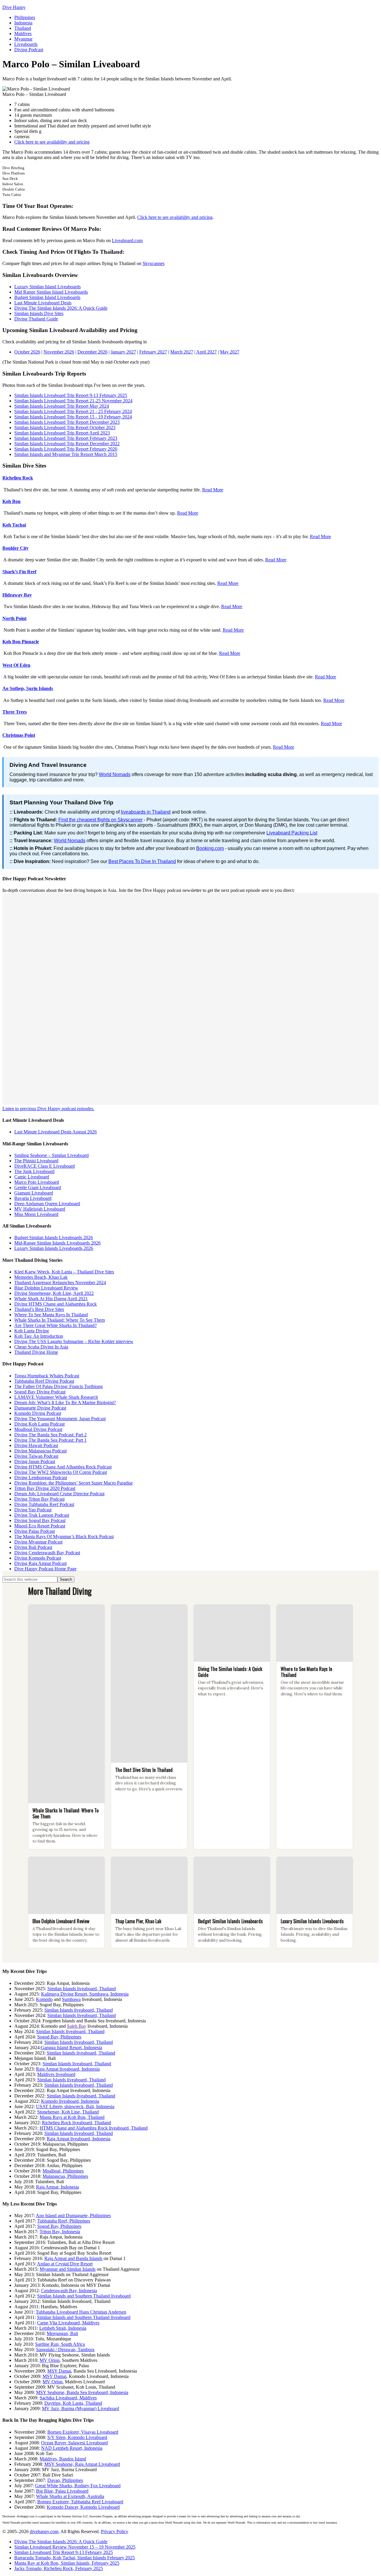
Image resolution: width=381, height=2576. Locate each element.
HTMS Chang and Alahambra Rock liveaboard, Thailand (94, 2128)
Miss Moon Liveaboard (36, 1214)
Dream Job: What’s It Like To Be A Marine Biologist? (65, 1403)
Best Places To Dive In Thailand (142, 861)
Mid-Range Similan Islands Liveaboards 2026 (57, 1243)
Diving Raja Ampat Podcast (40, 1563)
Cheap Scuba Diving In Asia (41, 1347)
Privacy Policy (115, 2531)
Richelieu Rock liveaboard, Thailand (76, 2123)
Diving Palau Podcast (35, 1531)
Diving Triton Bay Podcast (39, 1499)
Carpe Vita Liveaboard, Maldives (68, 2323)
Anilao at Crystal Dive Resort (65, 2264)
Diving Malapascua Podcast (40, 1451)
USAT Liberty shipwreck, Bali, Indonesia (75, 2107)
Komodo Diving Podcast (38, 1413)
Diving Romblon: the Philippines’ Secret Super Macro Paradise (74, 1483)
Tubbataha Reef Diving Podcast (44, 1381)
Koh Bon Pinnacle (21, 642)
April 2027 (206, 352)
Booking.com (210, 848)
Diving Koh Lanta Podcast (39, 1424)
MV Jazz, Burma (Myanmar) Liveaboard (81, 2408)
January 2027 (123, 352)
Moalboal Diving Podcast (38, 1429)
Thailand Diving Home (36, 1352)
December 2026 (92, 352)
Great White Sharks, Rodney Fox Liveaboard (78, 2486)
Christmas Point (19, 735)
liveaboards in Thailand (146, 812)
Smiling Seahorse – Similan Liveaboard (51, 1155)
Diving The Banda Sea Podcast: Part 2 (50, 1435)
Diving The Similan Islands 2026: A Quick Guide (61, 308)
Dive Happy (14, 7)
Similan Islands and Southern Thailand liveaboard (84, 2296)
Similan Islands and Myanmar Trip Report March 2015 (66, 454)
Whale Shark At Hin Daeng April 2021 (51, 1299)
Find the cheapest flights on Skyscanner (100, 820)
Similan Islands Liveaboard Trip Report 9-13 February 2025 (71, 395)
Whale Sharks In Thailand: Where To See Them (60, 1320)
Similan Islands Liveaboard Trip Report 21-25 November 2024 (73, 401)
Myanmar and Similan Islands (68, 2269)
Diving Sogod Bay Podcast (40, 1520)
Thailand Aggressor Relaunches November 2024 (60, 1282)
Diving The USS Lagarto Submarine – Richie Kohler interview (74, 1341)
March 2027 (182, 352)
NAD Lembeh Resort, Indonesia (72, 2448)
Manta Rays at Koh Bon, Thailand (72, 2117)
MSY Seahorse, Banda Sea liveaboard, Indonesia (82, 2392)
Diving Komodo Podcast (38, 1558)
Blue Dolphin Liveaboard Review (46, 1288)
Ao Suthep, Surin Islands (28, 688)
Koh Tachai (14, 525)
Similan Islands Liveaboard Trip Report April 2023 (62, 433)
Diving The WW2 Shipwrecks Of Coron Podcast (61, 1472)
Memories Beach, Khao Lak (41, 1277)
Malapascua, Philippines (65, 2176)
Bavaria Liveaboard (33, 1198)
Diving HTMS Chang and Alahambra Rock (56, 1304)
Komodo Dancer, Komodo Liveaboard (83, 2507)
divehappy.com (44, 2531)
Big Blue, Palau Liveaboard (62, 2491)
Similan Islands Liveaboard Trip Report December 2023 (67, 422)
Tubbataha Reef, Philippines (64, 2221)
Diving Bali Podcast (33, 1547)
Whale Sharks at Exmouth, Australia (70, 2496)
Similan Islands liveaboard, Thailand (82, 1989)
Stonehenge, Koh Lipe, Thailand (68, 2112)
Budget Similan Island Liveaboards (47, 297)
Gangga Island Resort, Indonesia (71, 2048)
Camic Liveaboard (32, 1177)
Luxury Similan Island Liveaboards (47, 287)
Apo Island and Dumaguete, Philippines (73, 2216)
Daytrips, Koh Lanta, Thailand (73, 2403)
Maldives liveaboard (56, 2074)
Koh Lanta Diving (32, 1331)
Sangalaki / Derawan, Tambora (65, 2350)
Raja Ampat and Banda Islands (73, 2258)
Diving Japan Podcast (35, 1461)
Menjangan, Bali (62, 2333)
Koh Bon (11, 501)
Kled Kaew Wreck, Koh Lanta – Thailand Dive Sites (64, 1272)
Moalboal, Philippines (63, 2171)
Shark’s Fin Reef (19, 572)
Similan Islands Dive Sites (39, 313)
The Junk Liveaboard (34, 1171)
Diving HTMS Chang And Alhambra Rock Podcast (63, 1467)
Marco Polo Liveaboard (37, 1182)
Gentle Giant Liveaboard (38, 1187)
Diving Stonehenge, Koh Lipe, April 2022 (54, 1293)
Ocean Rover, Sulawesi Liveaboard (74, 2443)
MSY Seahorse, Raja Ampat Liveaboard (82, 2464)
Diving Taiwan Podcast (36, 1456)
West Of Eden (16, 665)
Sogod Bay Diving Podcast (40, 1392)
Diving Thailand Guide (36, 319)
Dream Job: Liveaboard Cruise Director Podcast (59, 1494)
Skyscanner (153, 263)
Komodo (44, 1999)
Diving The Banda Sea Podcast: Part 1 (50, 1440)
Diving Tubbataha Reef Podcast (44, 1504)
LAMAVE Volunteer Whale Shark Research (56, 1397)
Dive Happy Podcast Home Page (45, 1569)
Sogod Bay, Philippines (59, 2037)
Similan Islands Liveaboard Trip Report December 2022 (67, 444)
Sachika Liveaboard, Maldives (68, 2398)
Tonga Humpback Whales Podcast (47, 1376)
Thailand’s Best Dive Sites (39, 1309)
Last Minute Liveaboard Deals (43, 303)
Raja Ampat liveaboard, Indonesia (68, 2069)
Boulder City (15, 548)
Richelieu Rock (18, 478)
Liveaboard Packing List (292, 833)
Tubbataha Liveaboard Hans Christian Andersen (81, 2312)
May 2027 (230, 352)
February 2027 (153, 352)
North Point (14, 618)
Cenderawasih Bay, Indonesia (69, 2291)
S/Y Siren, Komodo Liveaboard (77, 2437)
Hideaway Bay (17, 595)
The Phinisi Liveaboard (36, 1161)
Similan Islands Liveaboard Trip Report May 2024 (62, 406)
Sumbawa (71, 1999)
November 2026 (59, 352)
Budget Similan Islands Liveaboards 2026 (54, 1238)
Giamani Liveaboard (34, 1193)
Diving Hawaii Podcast (36, 1445)
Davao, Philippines (65, 2480)
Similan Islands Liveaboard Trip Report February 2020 (66, 449)
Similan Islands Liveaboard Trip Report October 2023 (65, 427)
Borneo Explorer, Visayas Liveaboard (83, 2432)
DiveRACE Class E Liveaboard (44, 1166)
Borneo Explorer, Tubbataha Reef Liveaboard (80, 2502)
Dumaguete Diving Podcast (40, 1408)
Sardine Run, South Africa (60, 2344)
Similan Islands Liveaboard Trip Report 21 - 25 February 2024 (73, 411)
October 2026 (27, 352)
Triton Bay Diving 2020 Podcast (45, 1488)
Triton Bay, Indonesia (60, 2232)
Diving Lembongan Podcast (41, 1478)
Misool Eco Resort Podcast (40, 1526)
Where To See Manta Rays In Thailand (51, 1315)
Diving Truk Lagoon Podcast (42, 1515)
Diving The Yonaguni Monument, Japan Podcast (60, 1419)
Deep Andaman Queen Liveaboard (47, 1204)
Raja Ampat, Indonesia (57, 2187)
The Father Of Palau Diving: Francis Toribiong (58, 1386)
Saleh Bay (77, 2026)
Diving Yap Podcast (33, 1510)
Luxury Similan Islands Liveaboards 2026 (54, 1248)
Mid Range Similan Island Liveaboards (51, 292)
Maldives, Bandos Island (63, 2459)
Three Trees (15, 712)
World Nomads (115, 774)
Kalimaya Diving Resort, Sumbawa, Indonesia (85, 1994)
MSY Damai (59, 2371)
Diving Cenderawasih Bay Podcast (47, 1553)
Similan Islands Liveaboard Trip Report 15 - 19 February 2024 (73, 417)
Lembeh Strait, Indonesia (63, 2328)
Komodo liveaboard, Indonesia (70, 2101)
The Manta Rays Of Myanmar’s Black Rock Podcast (64, 1537)
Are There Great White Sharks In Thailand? (56, 1325)
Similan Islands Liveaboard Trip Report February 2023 (66, 438)
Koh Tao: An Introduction (39, 1336)
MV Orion (50, 2360)
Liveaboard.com (127, 240)
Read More (213, 490)
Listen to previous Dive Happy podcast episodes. (48, 1109)
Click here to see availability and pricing (52, 142)
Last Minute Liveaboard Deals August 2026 (56, 1132)
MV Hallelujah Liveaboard (40, 1209)
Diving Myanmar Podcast (38, 1542)
